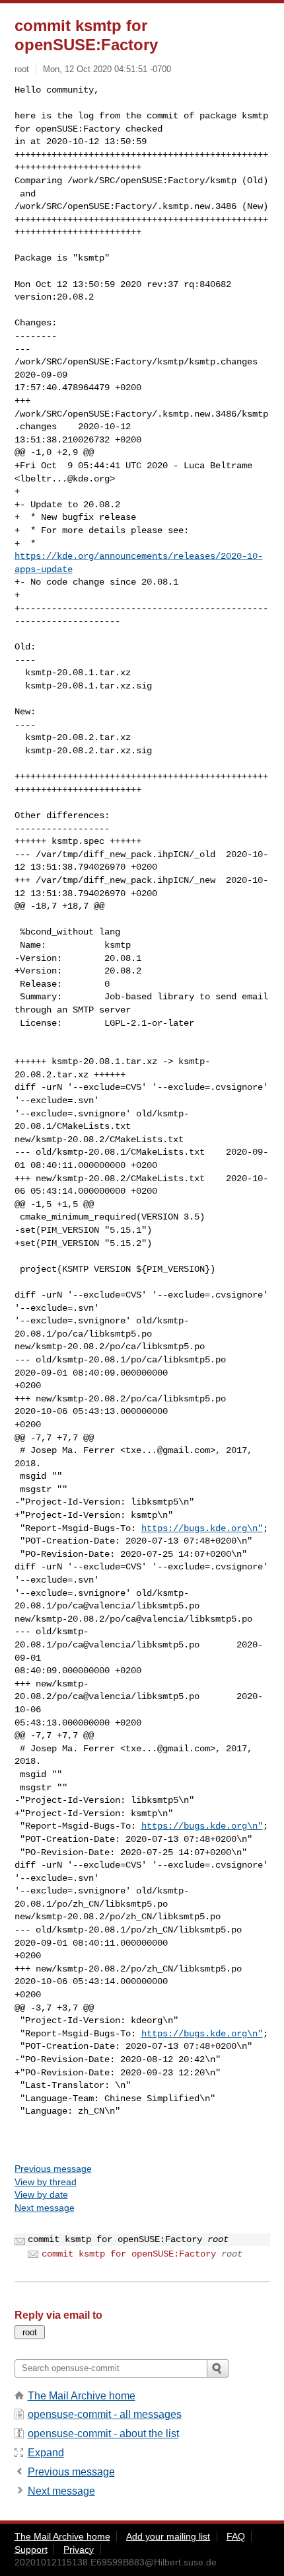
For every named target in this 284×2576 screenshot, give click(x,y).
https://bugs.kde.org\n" (202, 1528)
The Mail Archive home (82, 2396)
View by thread (46, 2182)
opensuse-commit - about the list (103, 2433)
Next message (45, 2208)
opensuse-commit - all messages (105, 2414)
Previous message (53, 2169)
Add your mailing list (168, 2536)
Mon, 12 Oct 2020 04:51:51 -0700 (107, 69)
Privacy (79, 2550)
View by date (41, 2194)
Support (31, 2550)
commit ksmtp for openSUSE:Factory (129, 2254)
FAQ (236, 2536)
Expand (46, 2453)
